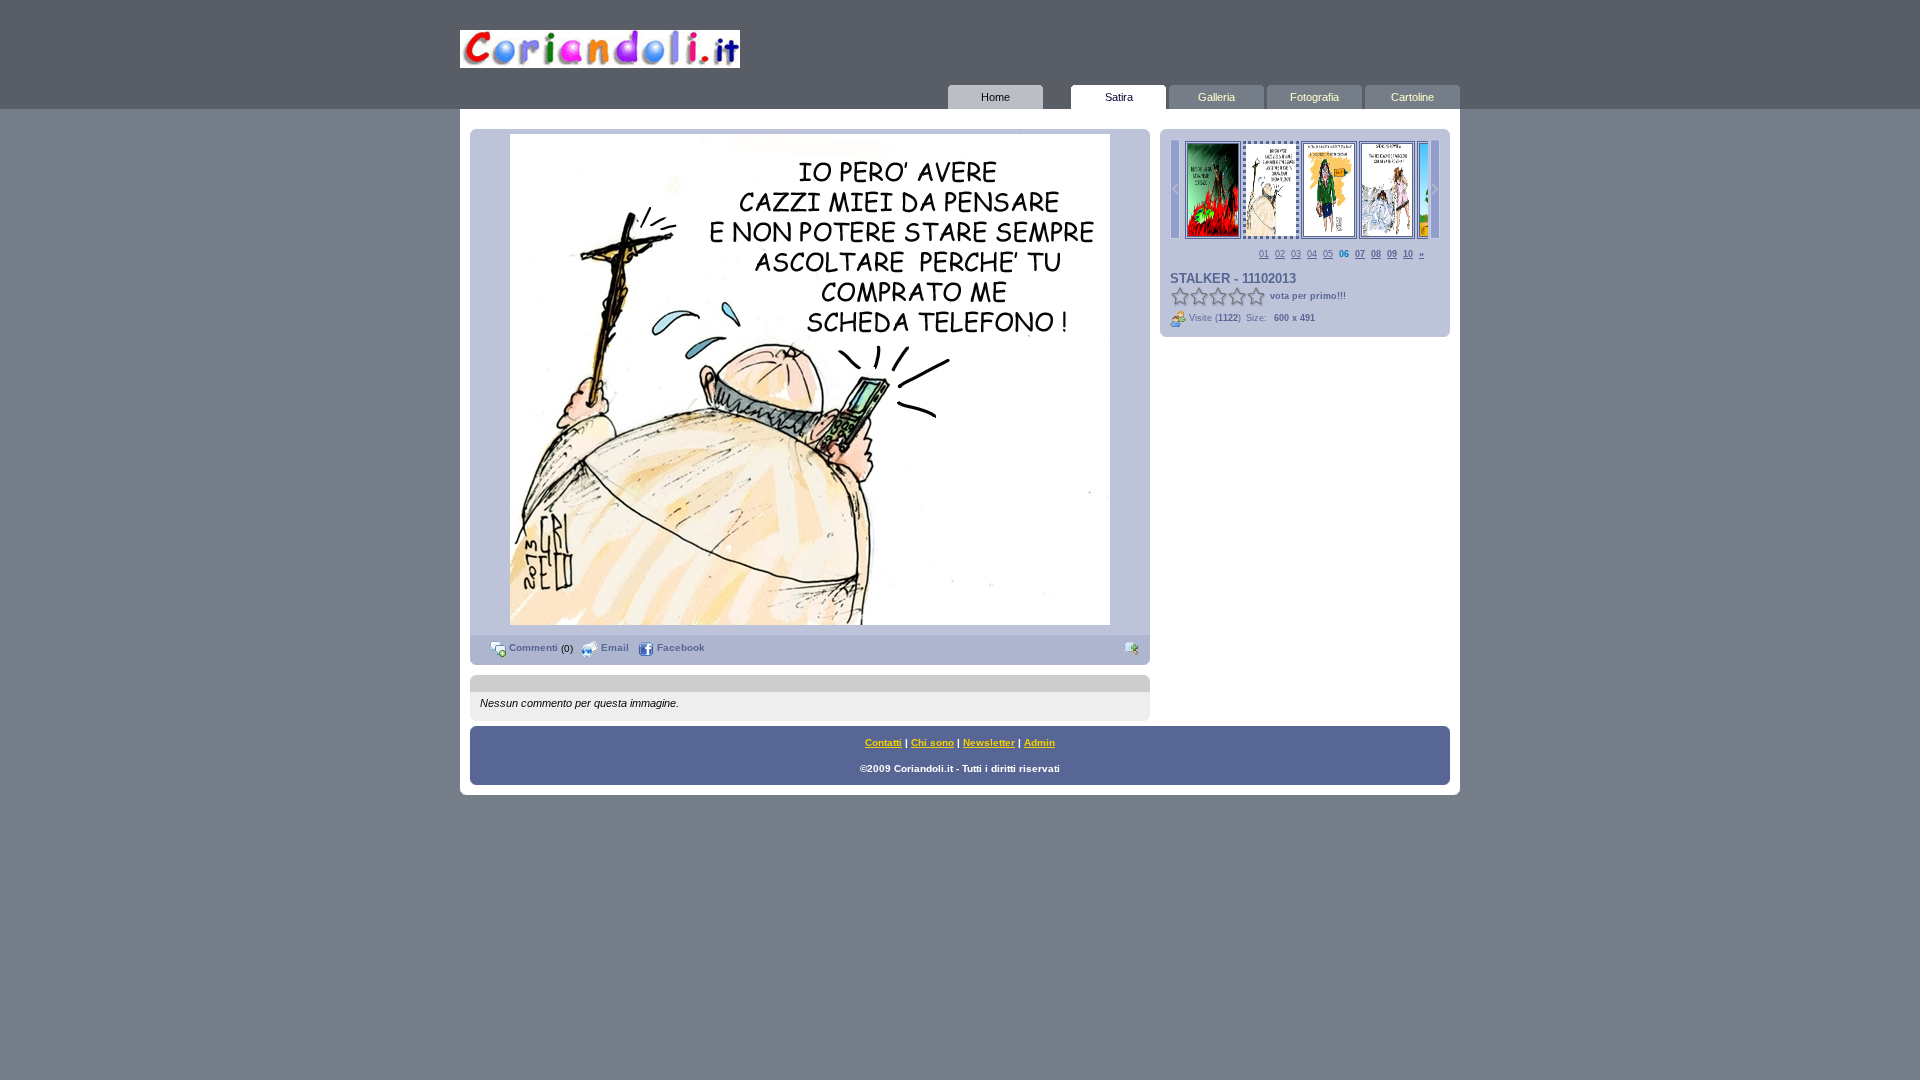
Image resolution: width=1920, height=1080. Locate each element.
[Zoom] (1132, 647)
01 (1264, 254)
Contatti (883, 742)
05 (1328, 254)
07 (1360, 254)
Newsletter (989, 742)
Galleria (1216, 97)
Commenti (532, 647)
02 (1280, 254)
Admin (1039, 742)
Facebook (679, 647)
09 (1392, 254)
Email (613, 647)
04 (1312, 254)
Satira (1119, 97)
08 (1376, 254)
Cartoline (1412, 97)
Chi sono (932, 742)
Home (995, 97)
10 (1408, 254)
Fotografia (1314, 97)
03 (1296, 254)
